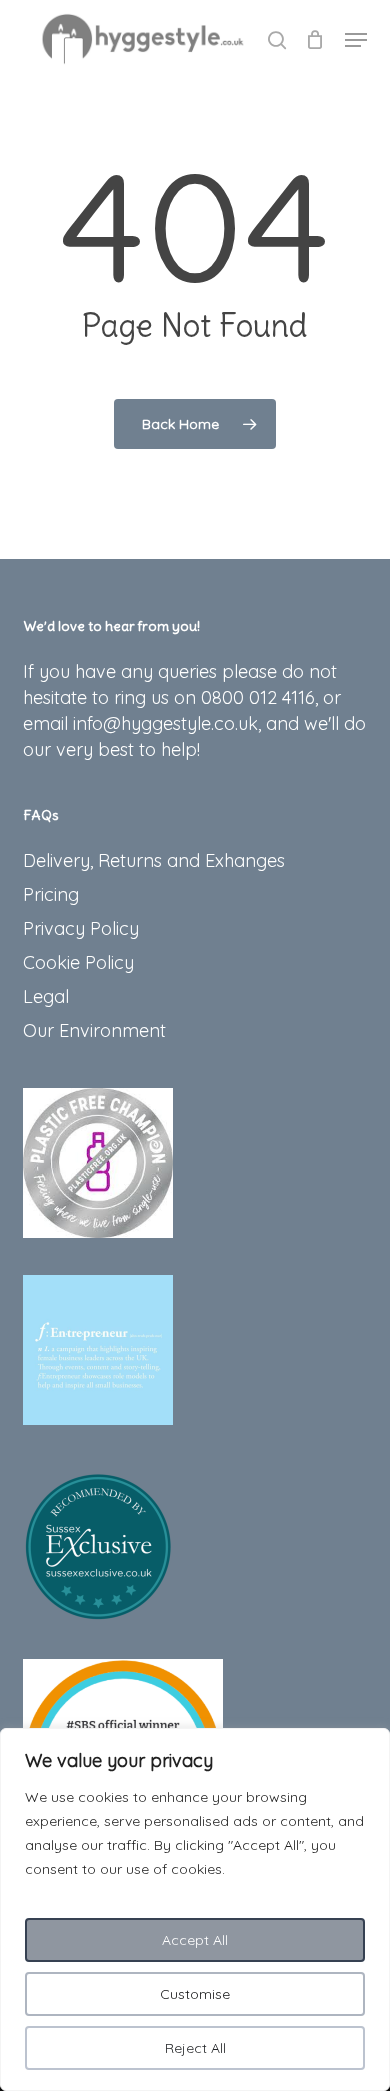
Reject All (195, 2048)
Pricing (51, 894)
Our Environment (94, 1030)
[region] (195, 1909)
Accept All (195, 1940)
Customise (195, 1994)
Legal (46, 996)
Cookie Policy (78, 962)
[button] (356, 40)
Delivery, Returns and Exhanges (154, 860)
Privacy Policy (81, 928)
